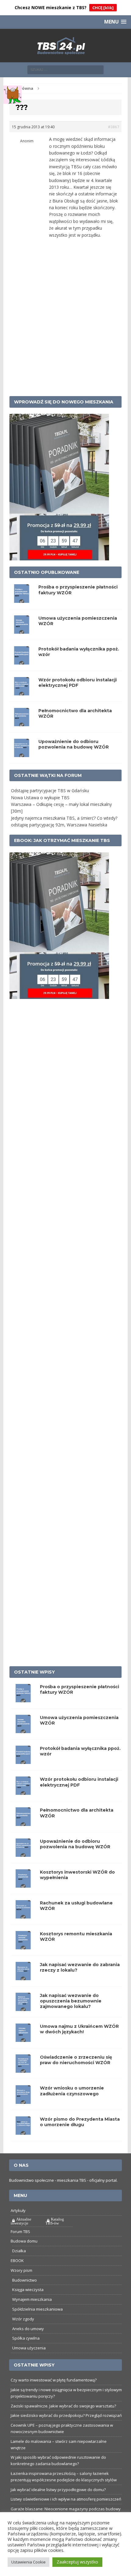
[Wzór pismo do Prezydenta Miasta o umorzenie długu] (23, 2131)
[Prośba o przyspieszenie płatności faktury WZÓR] (23, 1699)
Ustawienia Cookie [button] (28, 2562)
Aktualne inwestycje (21, 2221)
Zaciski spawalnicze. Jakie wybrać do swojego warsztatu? (63, 2406)
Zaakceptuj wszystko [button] (77, 2562)
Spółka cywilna (26, 2338)
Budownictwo (25, 2280)
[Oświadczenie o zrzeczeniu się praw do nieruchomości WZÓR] (23, 2069)
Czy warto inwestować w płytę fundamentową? (54, 2380)
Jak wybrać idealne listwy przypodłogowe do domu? (58, 2490)
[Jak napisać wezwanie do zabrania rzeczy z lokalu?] (23, 1977)
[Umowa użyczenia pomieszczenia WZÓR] (23, 1730)
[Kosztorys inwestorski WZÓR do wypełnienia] (23, 1884)
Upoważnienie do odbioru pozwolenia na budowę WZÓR (74, 744)
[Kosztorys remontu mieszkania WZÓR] (23, 1946)
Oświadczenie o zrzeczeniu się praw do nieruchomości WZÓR (76, 2060)
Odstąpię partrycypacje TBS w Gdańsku (50, 791)
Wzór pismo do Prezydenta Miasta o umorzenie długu (80, 2122)
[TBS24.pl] (66, 46)
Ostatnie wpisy (34, 1672)
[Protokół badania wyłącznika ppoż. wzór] (23, 1760)
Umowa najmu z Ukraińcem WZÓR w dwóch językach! (79, 2029)
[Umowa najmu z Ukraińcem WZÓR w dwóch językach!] (23, 2038)
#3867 (113, 127)
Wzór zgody (23, 2319)
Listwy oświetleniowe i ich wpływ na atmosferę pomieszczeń (66, 2499)
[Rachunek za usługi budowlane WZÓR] (23, 1915)
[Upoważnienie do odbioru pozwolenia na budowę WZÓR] (23, 1853)
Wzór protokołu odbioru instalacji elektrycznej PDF (78, 683)
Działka (19, 2251)
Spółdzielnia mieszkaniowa (37, 2309)
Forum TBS (20, 2232)
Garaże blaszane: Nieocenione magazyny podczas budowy (66, 2509)
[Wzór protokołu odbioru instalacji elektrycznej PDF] (23, 1791)
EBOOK (17, 2261)
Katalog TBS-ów (55, 2221)
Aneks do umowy (28, 2329)
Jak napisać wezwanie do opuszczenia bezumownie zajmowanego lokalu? (71, 2001)
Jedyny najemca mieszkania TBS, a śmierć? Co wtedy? (64, 818)
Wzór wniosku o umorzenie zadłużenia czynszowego (72, 2091)
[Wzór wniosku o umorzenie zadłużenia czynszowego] (23, 2100)
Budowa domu (24, 2241)
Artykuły (18, 2210)
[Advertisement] (65, 324)
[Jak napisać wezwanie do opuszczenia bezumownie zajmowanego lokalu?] (23, 2008)
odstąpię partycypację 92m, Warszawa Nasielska (59, 825)
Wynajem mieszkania (32, 2299)
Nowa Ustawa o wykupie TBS (40, 798)
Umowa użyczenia (29, 2348)
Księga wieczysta (28, 2290)
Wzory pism (21, 2270)
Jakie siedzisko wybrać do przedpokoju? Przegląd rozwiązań (66, 2415)
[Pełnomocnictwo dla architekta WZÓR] (23, 1822)
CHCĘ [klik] (103, 8)
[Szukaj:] (65, 69)
